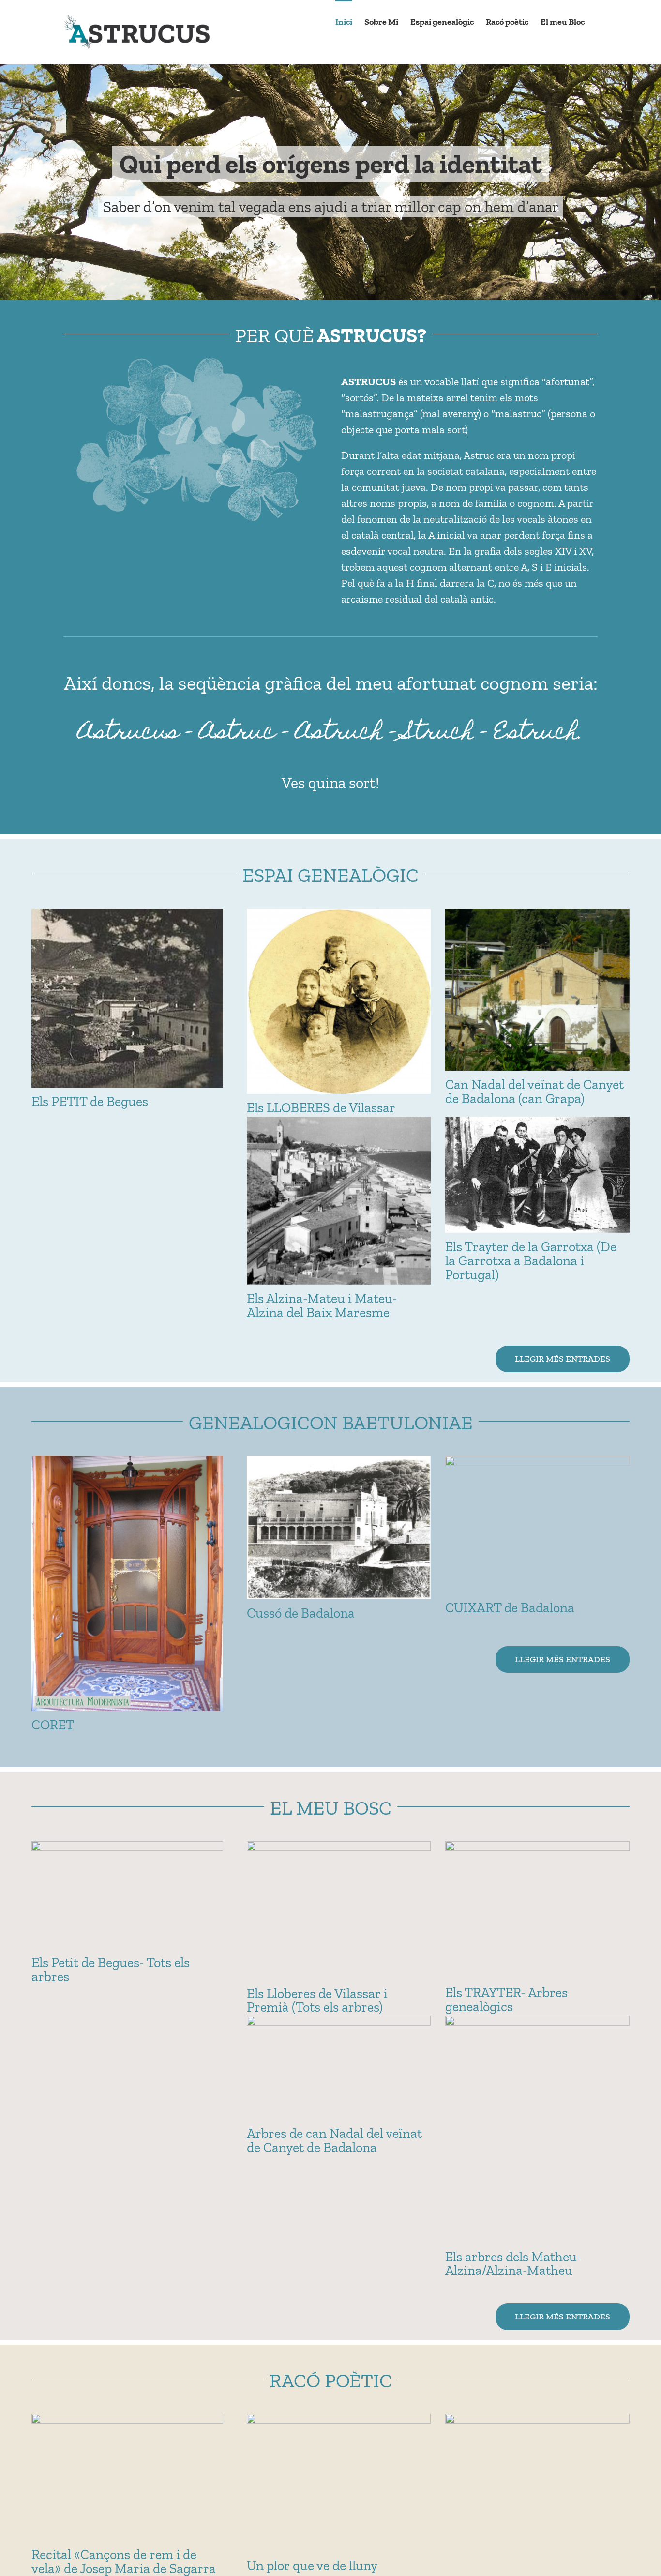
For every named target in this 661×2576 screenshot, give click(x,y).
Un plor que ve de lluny (312, 2566)
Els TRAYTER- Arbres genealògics (506, 2000)
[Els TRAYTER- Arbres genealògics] (537, 1910)
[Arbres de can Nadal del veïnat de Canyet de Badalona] (339, 2068)
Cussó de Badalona (301, 1613)
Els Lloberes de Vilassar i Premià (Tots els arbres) (317, 2000)
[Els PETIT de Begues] (127, 998)
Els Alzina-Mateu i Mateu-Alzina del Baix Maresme (322, 1305)
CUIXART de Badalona (510, 1608)
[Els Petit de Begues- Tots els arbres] (127, 1895)
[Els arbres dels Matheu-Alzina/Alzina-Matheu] (537, 2129)
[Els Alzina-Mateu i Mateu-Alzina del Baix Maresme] (339, 1201)
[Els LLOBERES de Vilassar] (339, 1001)
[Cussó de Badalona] (339, 1528)
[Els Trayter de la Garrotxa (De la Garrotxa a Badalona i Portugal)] (537, 1175)
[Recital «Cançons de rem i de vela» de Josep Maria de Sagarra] (127, 2477)
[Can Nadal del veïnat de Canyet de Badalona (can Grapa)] (537, 990)
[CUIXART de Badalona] (537, 1525)
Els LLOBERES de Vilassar (321, 1108)
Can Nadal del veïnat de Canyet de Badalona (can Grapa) (534, 1091)
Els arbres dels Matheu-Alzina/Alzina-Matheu (513, 2264)
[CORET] (127, 1583)
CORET (53, 1725)
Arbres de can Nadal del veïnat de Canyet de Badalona (334, 2140)
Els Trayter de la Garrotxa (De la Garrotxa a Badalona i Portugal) (531, 1261)
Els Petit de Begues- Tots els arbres (111, 1970)
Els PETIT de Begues (90, 1101)
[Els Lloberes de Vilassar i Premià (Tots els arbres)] (339, 1910)
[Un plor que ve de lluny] (339, 2483)
